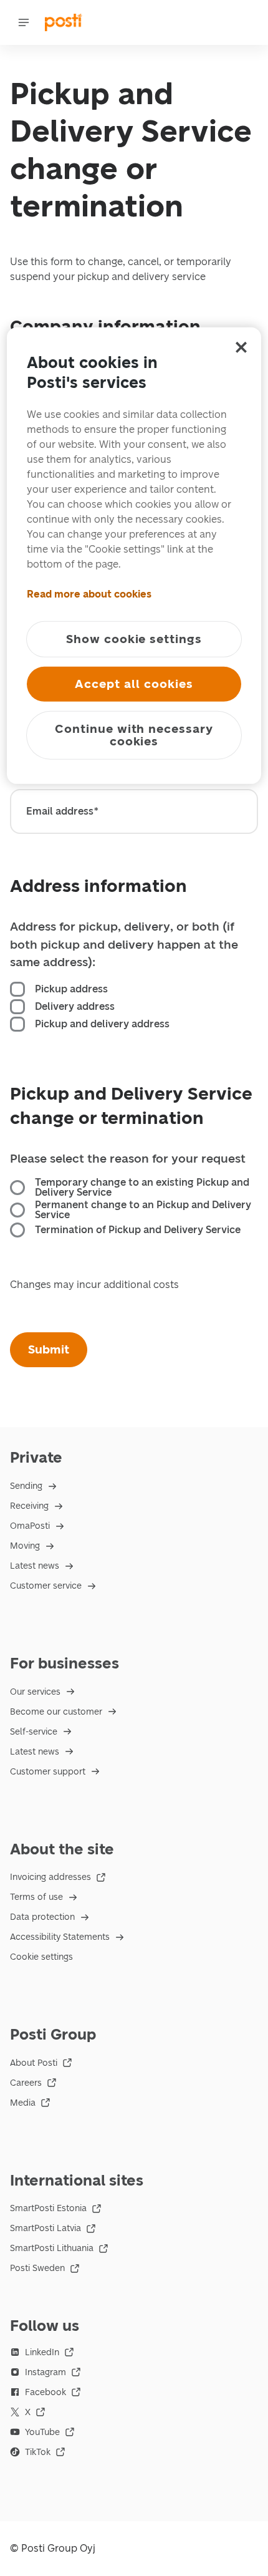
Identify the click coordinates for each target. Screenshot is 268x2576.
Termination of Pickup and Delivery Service (138, 1230)
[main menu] (24, 22)
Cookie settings (41, 1957)
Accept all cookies (134, 683)
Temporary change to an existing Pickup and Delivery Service (142, 1188)
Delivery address (75, 1007)
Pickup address (71, 989)
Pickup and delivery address (102, 1024)
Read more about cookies (89, 593)
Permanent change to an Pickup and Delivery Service (143, 1210)
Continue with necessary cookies (134, 734)
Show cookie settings (134, 638)
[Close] (241, 347)
